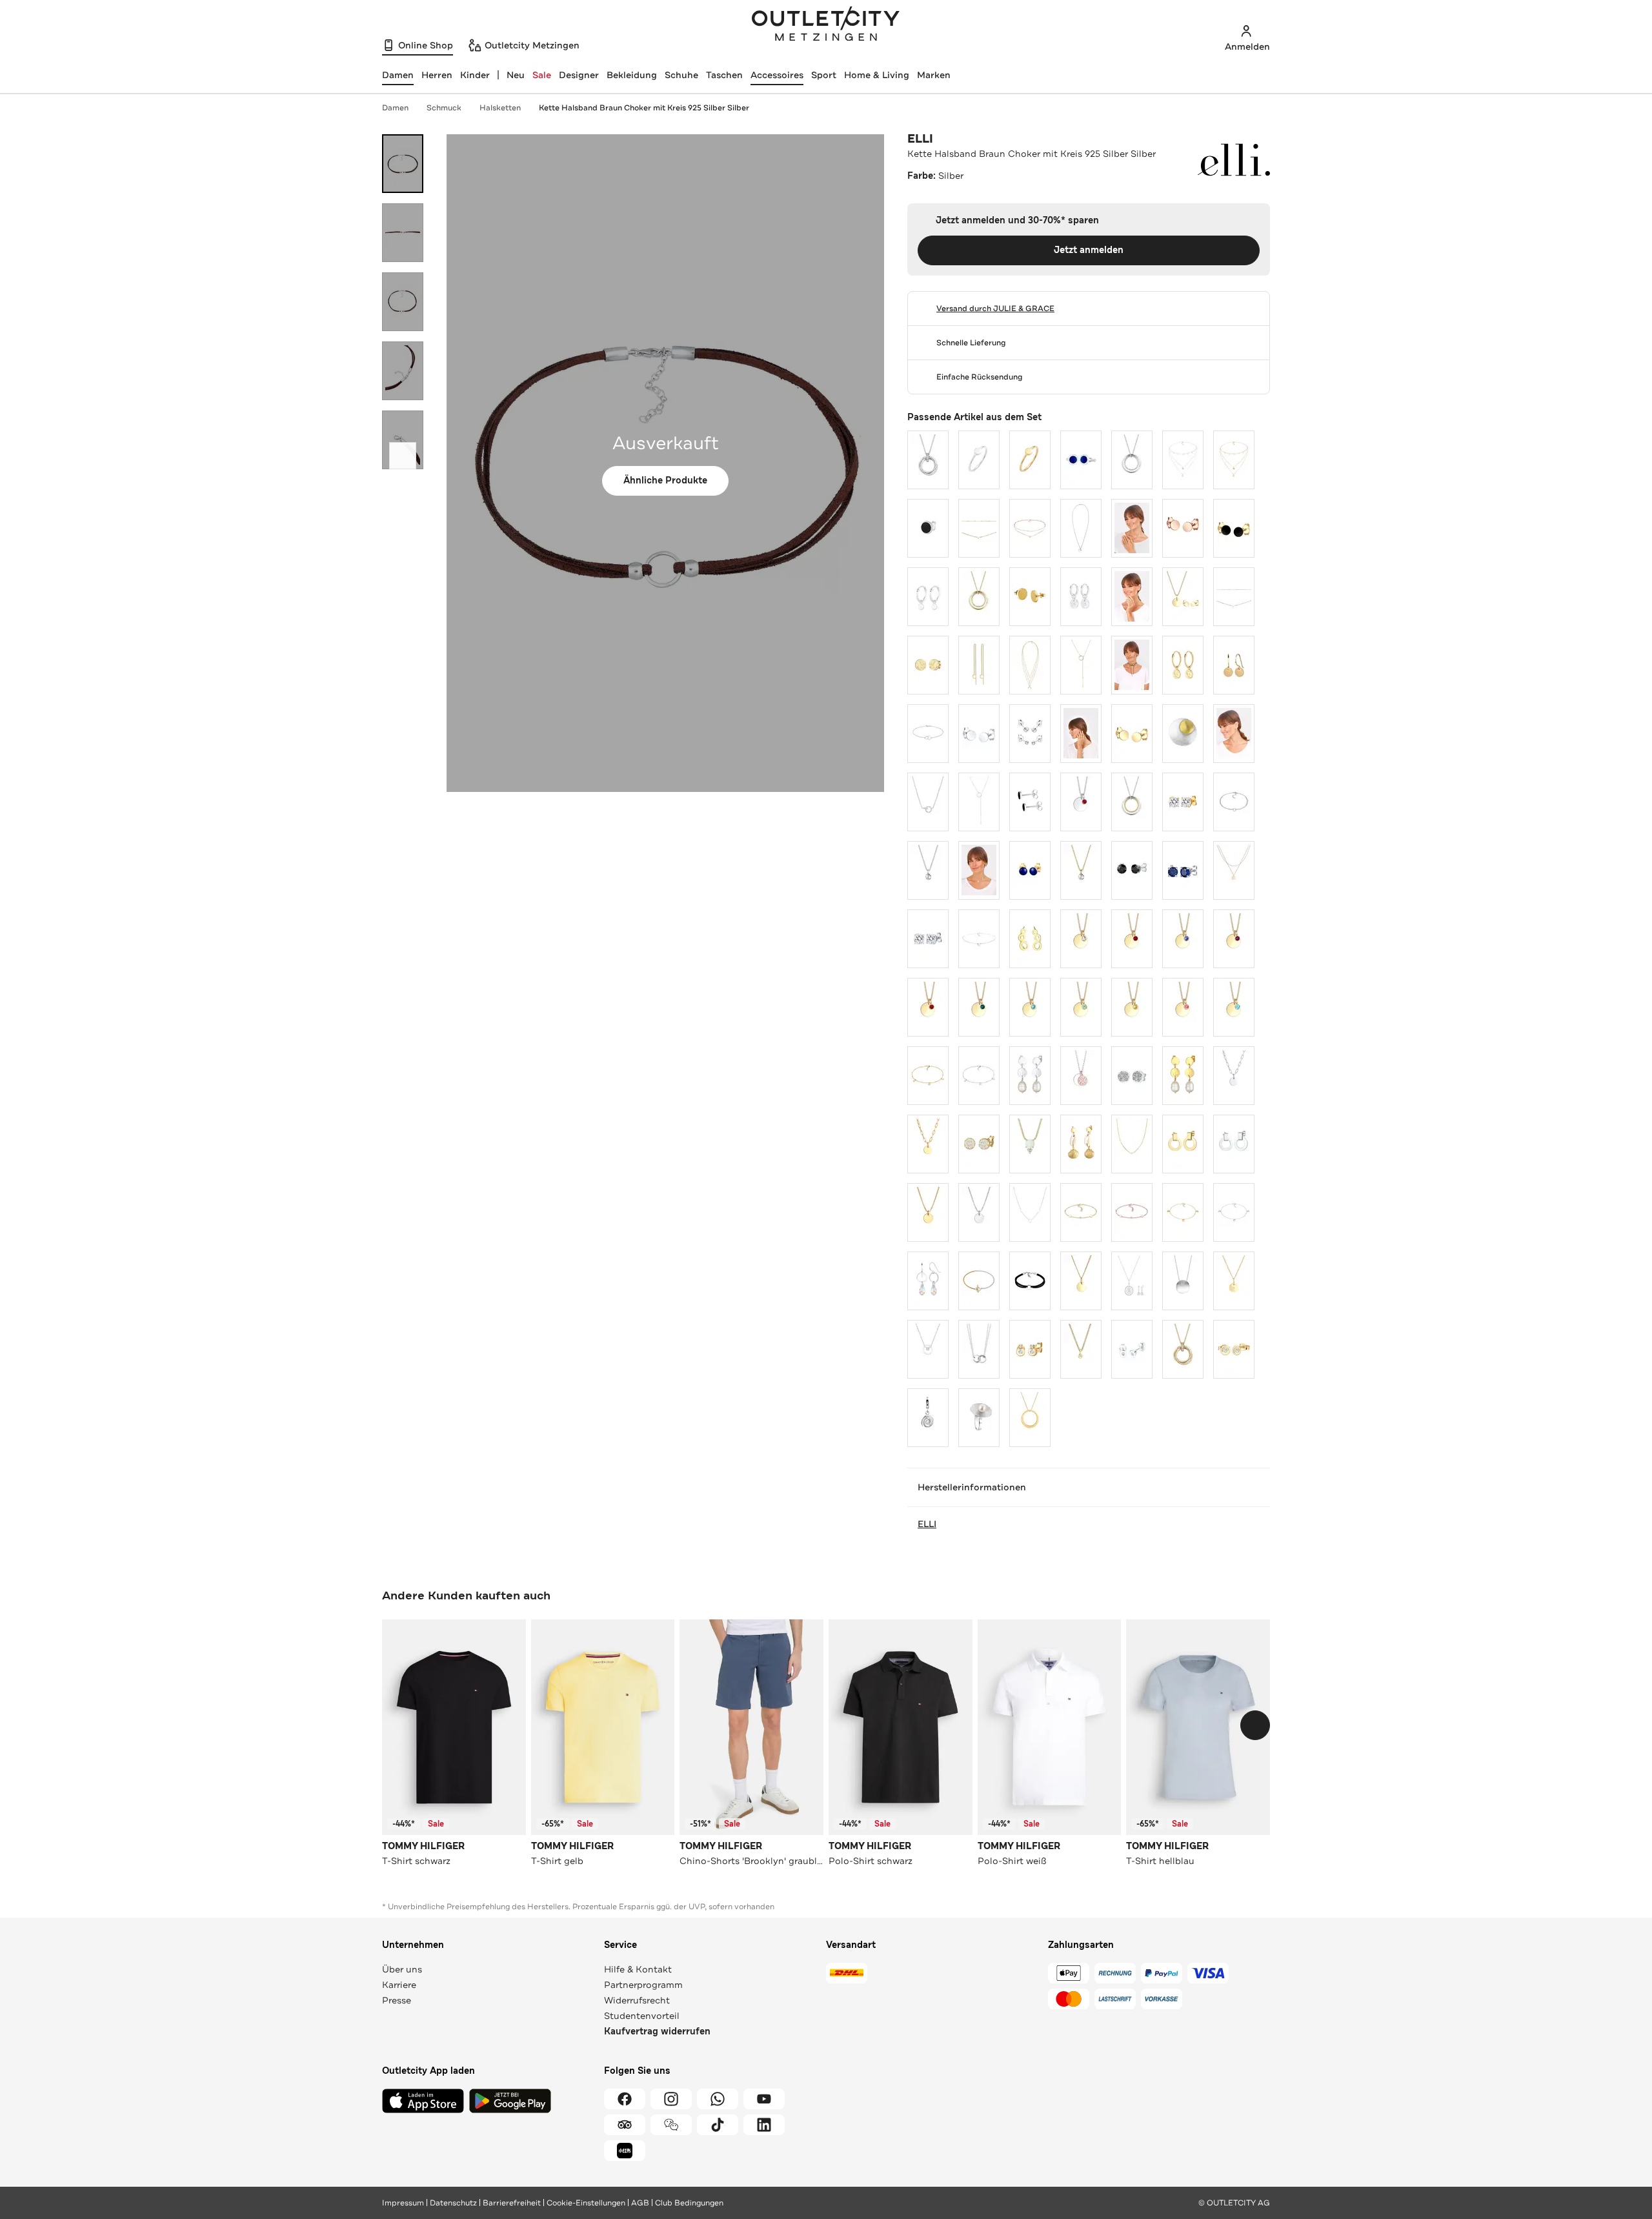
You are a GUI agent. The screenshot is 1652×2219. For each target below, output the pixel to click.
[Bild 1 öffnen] (403, 164)
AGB (640, 2203)
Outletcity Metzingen (826, 25)
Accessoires (777, 75)
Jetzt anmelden (1089, 250)
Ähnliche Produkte (665, 481)
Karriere (399, 1985)
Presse (397, 2000)
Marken (934, 75)
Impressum (403, 2203)
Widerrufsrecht (637, 2000)
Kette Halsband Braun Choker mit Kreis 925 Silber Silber (644, 108)
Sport (824, 75)
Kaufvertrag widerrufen (657, 2032)
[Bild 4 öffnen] (403, 371)
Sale (542, 75)
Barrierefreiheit (512, 2203)
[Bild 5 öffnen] (403, 440)
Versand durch (995, 309)
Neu (516, 75)
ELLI (920, 139)
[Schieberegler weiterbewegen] (403, 456)
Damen (395, 108)
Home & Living (877, 75)
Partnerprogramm (643, 1985)
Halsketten (500, 108)
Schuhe (681, 75)
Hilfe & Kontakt (638, 1969)
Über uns (402, 1969)
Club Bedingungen (689, 2203)
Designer (579, 75)
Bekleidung (632, 75)
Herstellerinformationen (972, 1487)
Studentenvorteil (642, 2016)
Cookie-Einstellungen (586, 2203)
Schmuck (444, 108)
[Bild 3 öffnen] (403, 302)
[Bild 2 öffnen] (403, 233)
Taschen (724, 75)
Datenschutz (453, 2203)
